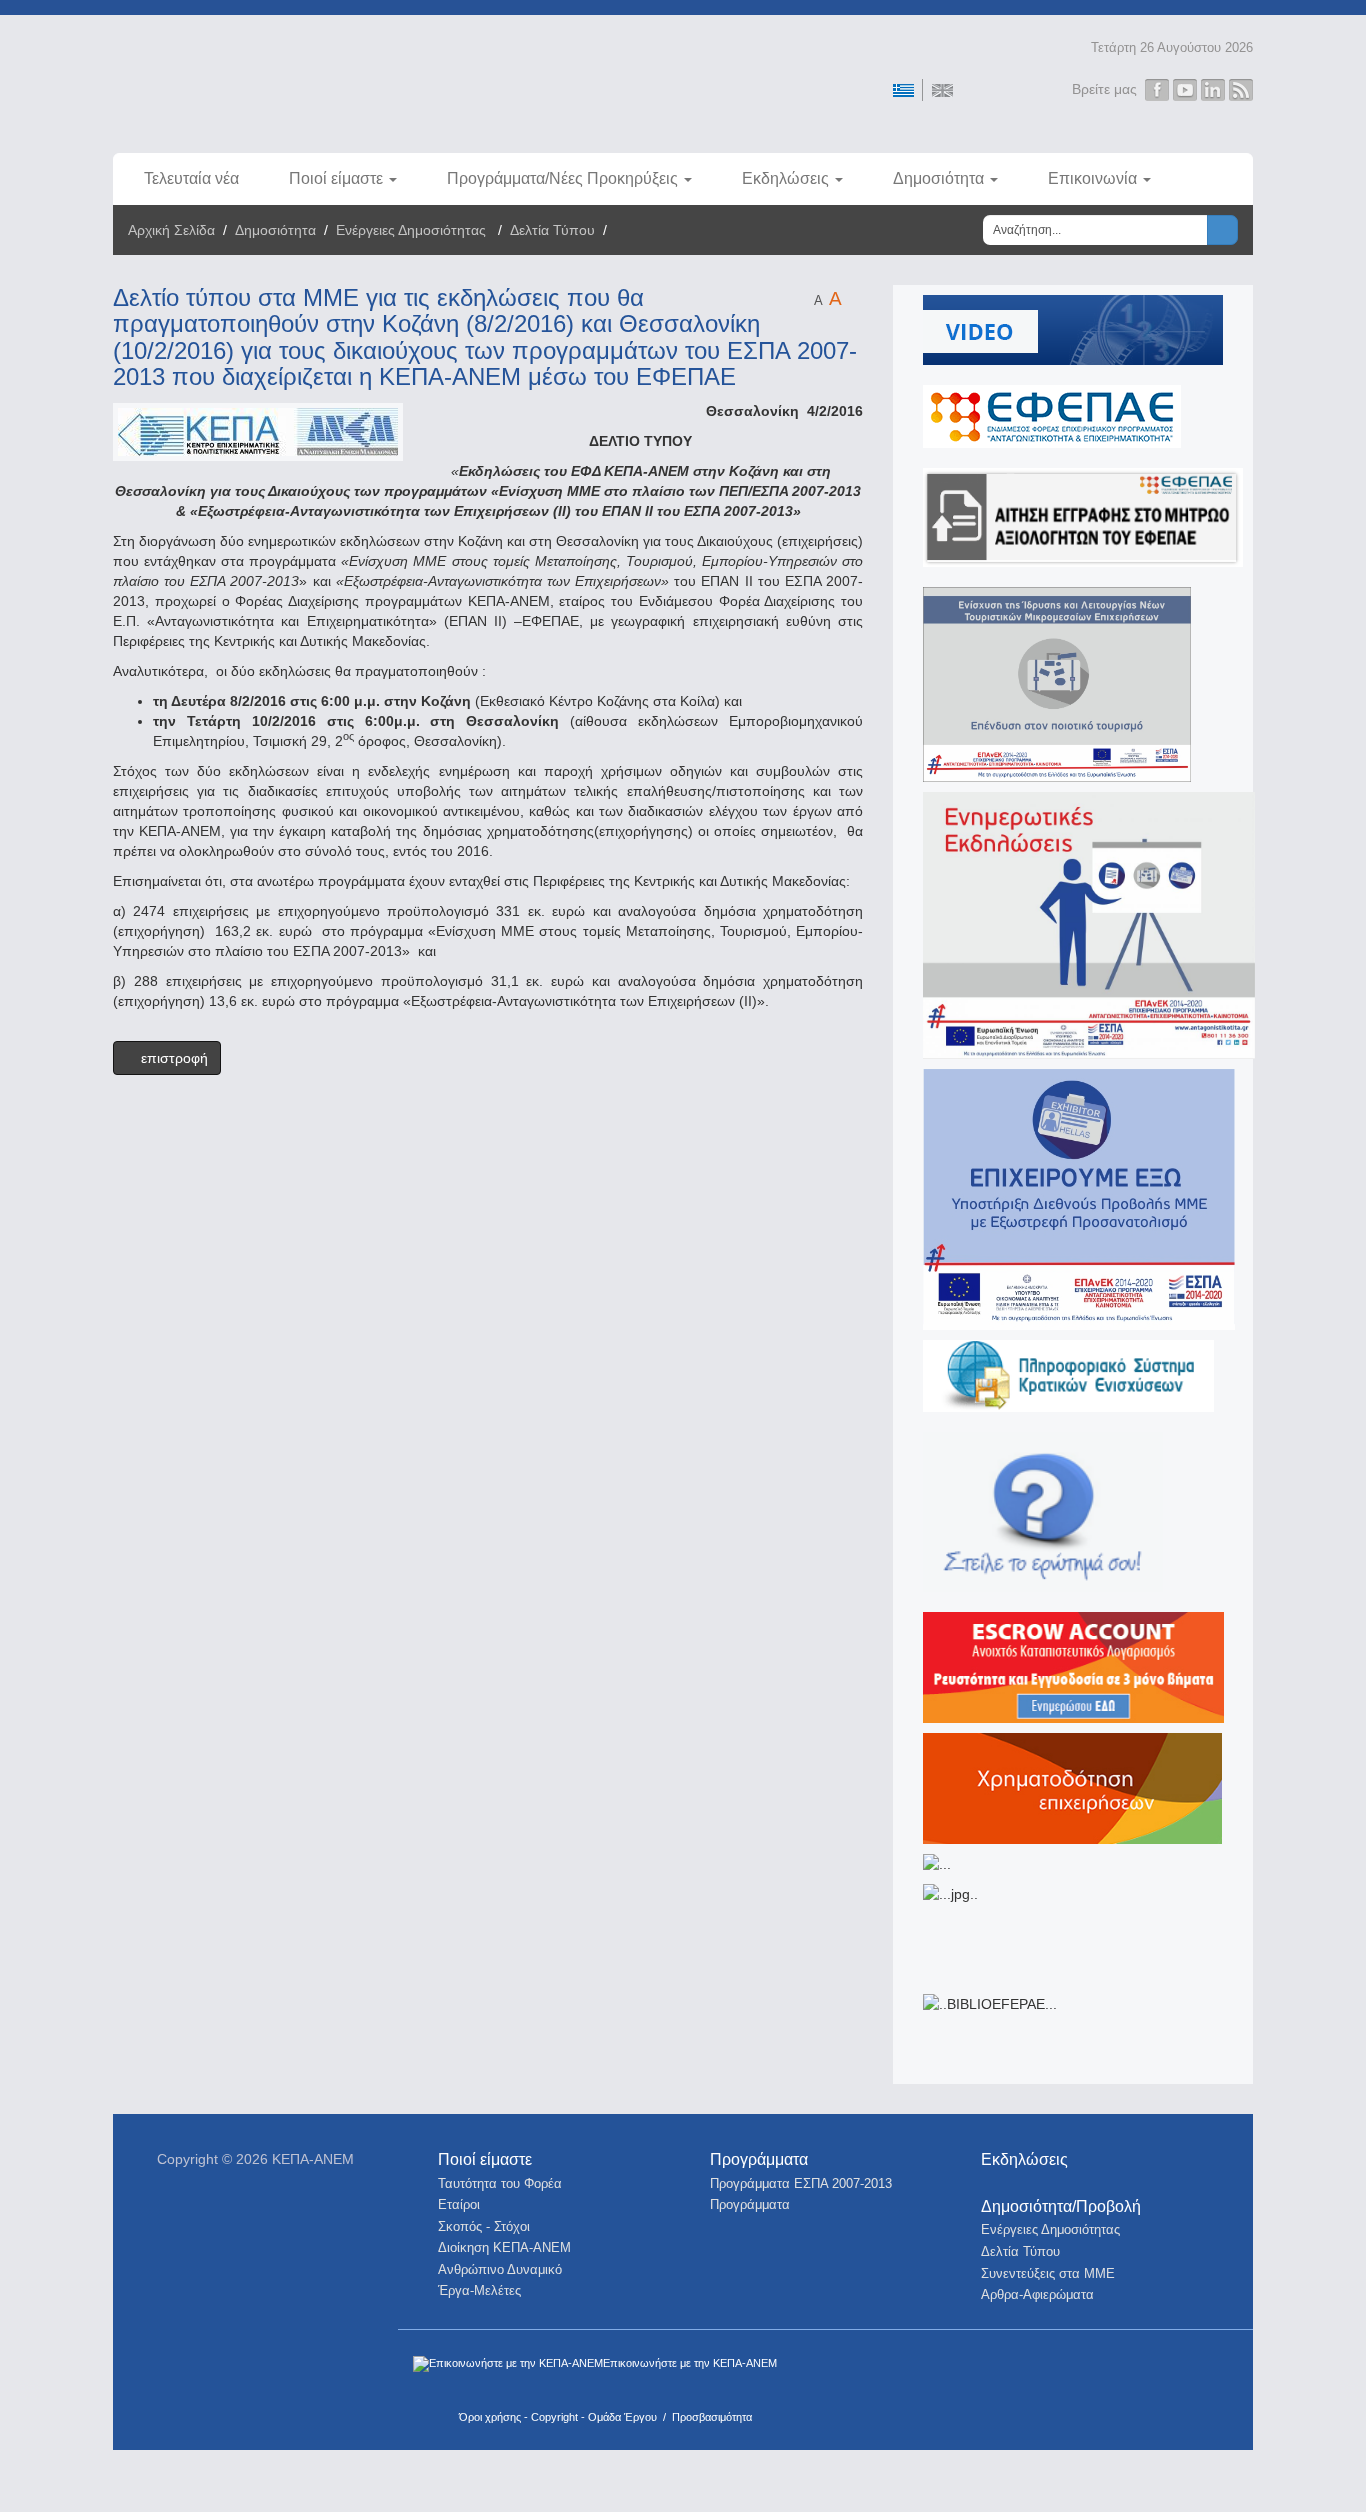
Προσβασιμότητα (712, 2417)
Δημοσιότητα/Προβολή (1061, 2206)
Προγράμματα (759, 2159)
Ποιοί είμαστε (336, 178)
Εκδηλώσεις (785, 178)
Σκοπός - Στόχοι (484, 2226)
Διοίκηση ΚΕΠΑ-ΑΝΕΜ (504, 2247)
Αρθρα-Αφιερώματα (1037, 2294)
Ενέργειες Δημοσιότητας (413, 230)
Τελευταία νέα (191, 178)
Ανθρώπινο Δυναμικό (500, 2269)
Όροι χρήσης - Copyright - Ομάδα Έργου (558, 2417)
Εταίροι (459, 2204)
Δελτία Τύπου (552, 230)
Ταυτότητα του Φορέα (500, 2183)
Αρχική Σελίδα (171, 230)
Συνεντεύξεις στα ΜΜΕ (1048, 2273)
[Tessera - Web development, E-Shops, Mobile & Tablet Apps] (1135, 2372)
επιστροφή (172, 1058)
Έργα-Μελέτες (479, 2290)
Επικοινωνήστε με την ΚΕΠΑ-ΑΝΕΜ (690, 2363)
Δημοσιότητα (938, 178)
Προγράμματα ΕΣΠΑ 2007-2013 (801, 2183)
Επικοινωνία (1092, 178)
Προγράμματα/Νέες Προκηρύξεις (562, 178)
